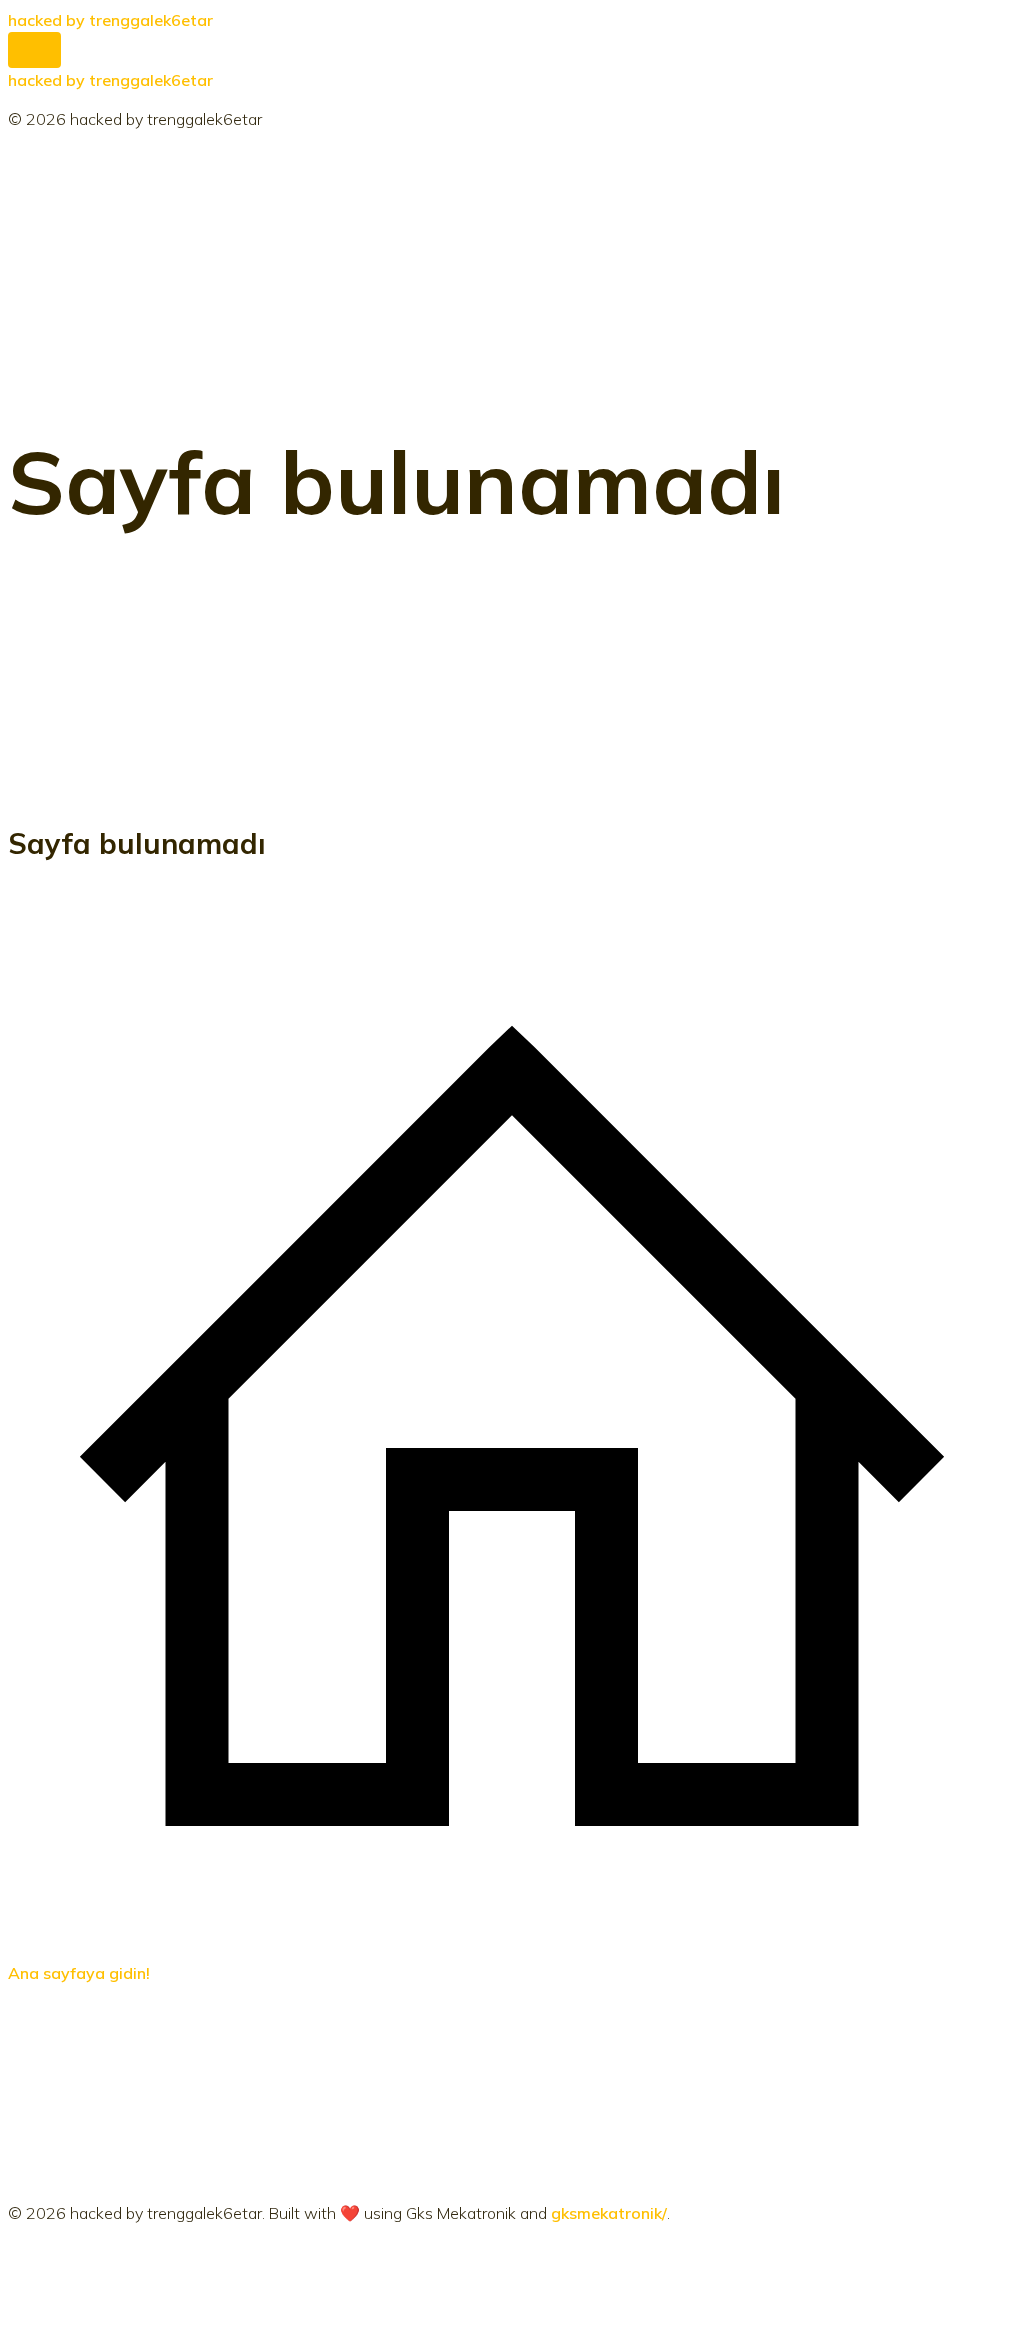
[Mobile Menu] (34, 50)
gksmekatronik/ (609, 2213)
